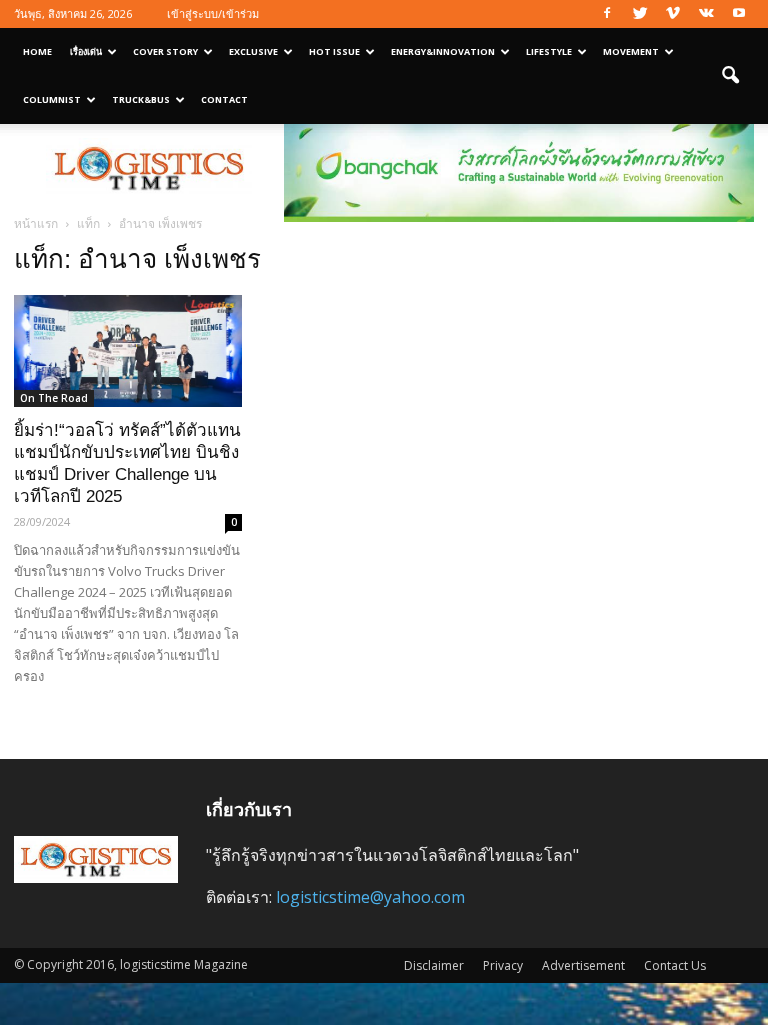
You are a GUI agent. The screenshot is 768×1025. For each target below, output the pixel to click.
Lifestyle (549, 51)
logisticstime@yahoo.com (370, 897)
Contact (224, 99)
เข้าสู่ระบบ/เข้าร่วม (213, 13)
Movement (631, 51)
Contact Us (675, 965)
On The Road (54, 398)
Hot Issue (334, 51)
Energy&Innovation (443, 51)
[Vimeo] (673, 14)
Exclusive (253, 51)
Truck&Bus (141, 99)
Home (37, 51)
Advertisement (583, 965)
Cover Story (165, 51)
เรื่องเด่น (86, 51)
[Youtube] (739, 14)
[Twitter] (640, 14)
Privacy (503, 965)
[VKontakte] (706, 14)
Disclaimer (434, 965)
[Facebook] (607, 14)
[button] (730, 76)
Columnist (52, 99)
